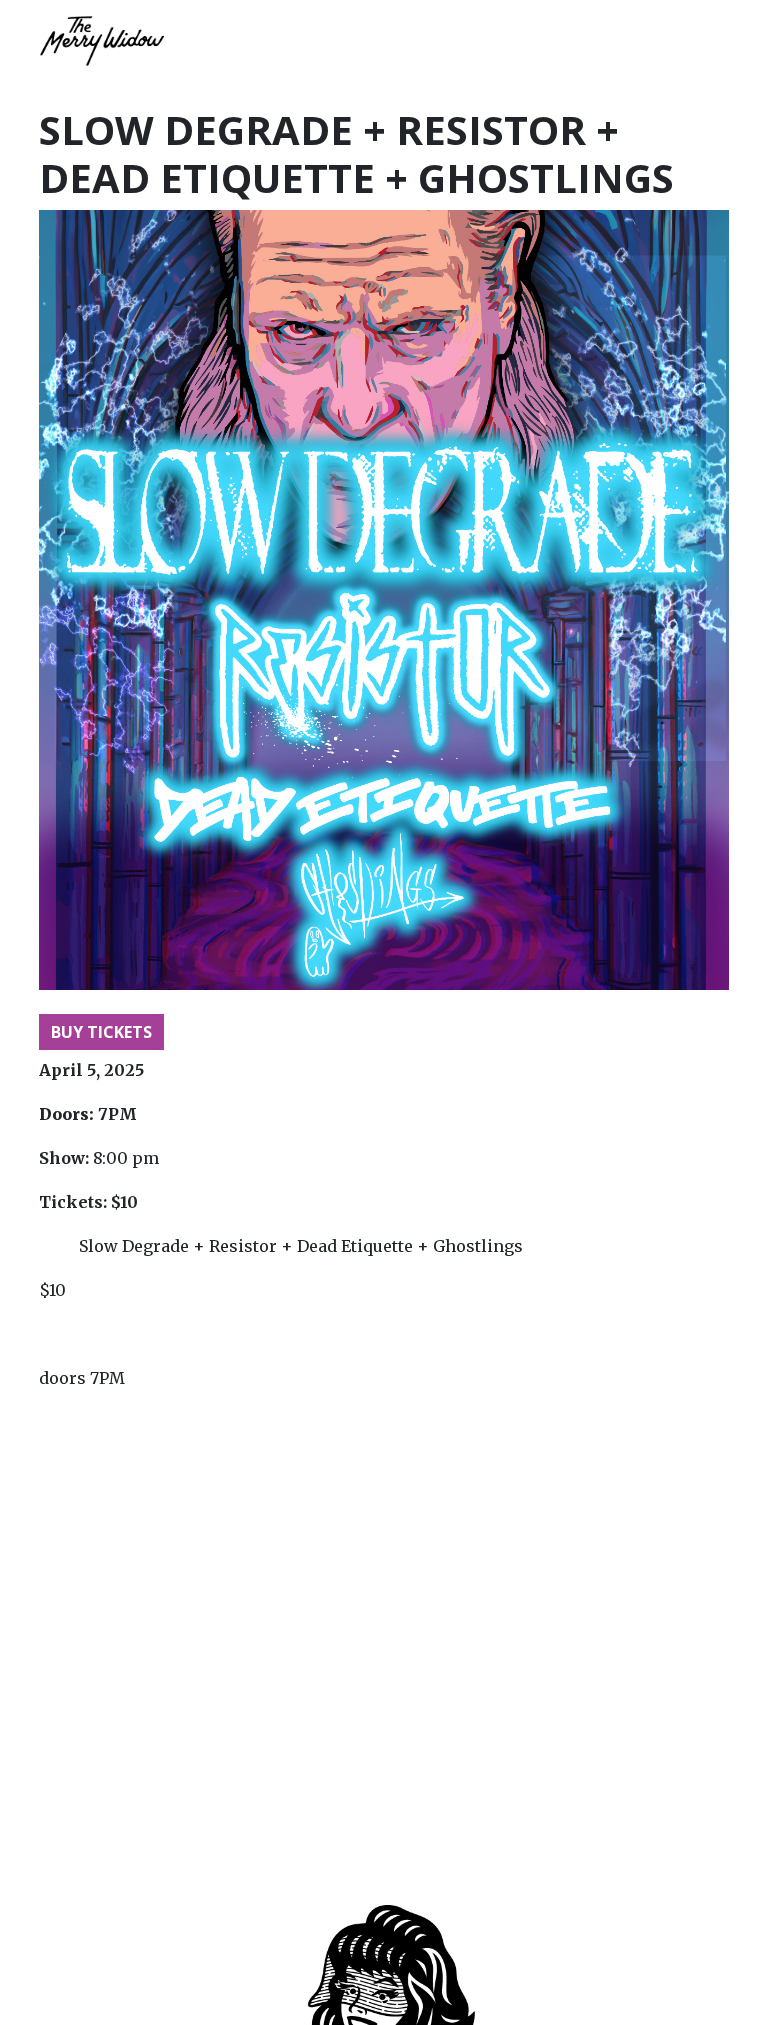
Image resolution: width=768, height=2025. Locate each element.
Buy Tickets (101, 1032)
